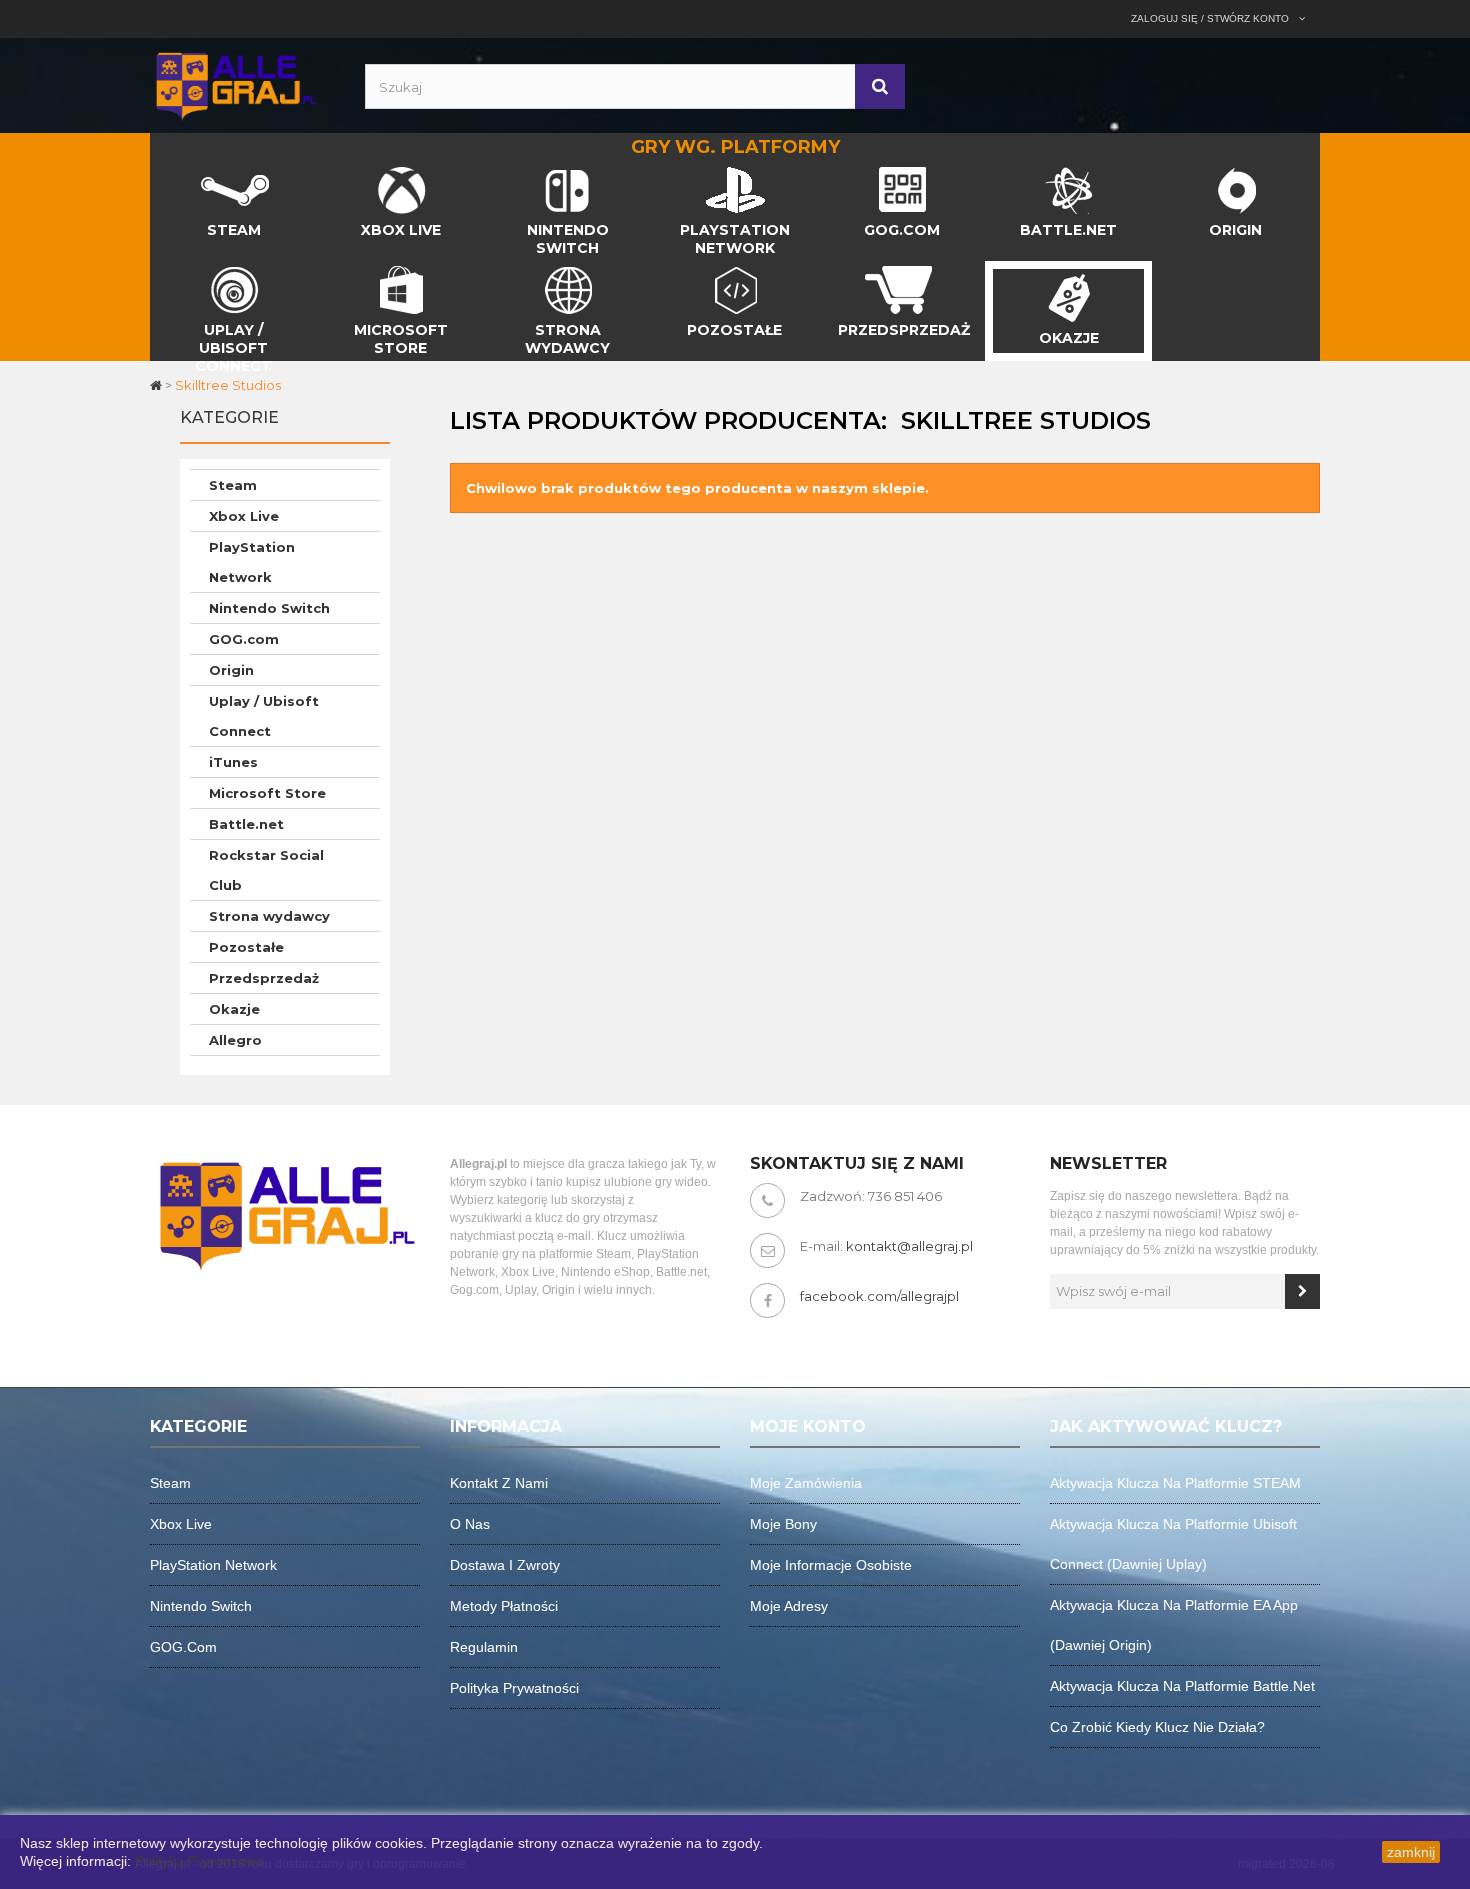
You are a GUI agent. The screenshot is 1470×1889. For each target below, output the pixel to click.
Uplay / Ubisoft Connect (264, 716)
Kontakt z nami (499, 1483)
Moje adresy (789, 1606)
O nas (470, 1524)
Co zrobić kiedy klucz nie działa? (1157, 1727)
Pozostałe (246, 947)
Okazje (234, 1009)
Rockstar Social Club (266, 870)
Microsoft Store (267, 793)
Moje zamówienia (806, 1483)
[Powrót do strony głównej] (157, 385)
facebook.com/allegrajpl (879, 1296)
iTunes (233, 762)
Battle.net (246, 824)
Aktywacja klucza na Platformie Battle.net (1182, 1686)
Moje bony (783, 1524)
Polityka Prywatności (199, 1861)
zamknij (1411, 1852)
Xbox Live (244, 516)
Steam (233, 485)
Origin (231, 670)
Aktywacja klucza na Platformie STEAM (1175, 1483)
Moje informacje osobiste (831, 1565)
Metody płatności (504, 1606)
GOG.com (244, 639)
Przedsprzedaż (264, 978)
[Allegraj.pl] (235, 84)
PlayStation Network (252, 562)
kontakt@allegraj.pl (909, 1246)
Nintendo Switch (269, 608)
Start (167, 172)
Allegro (235, 1040)
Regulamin (484, 1647)
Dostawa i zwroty (505, 1565)
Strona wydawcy (269, 916)
